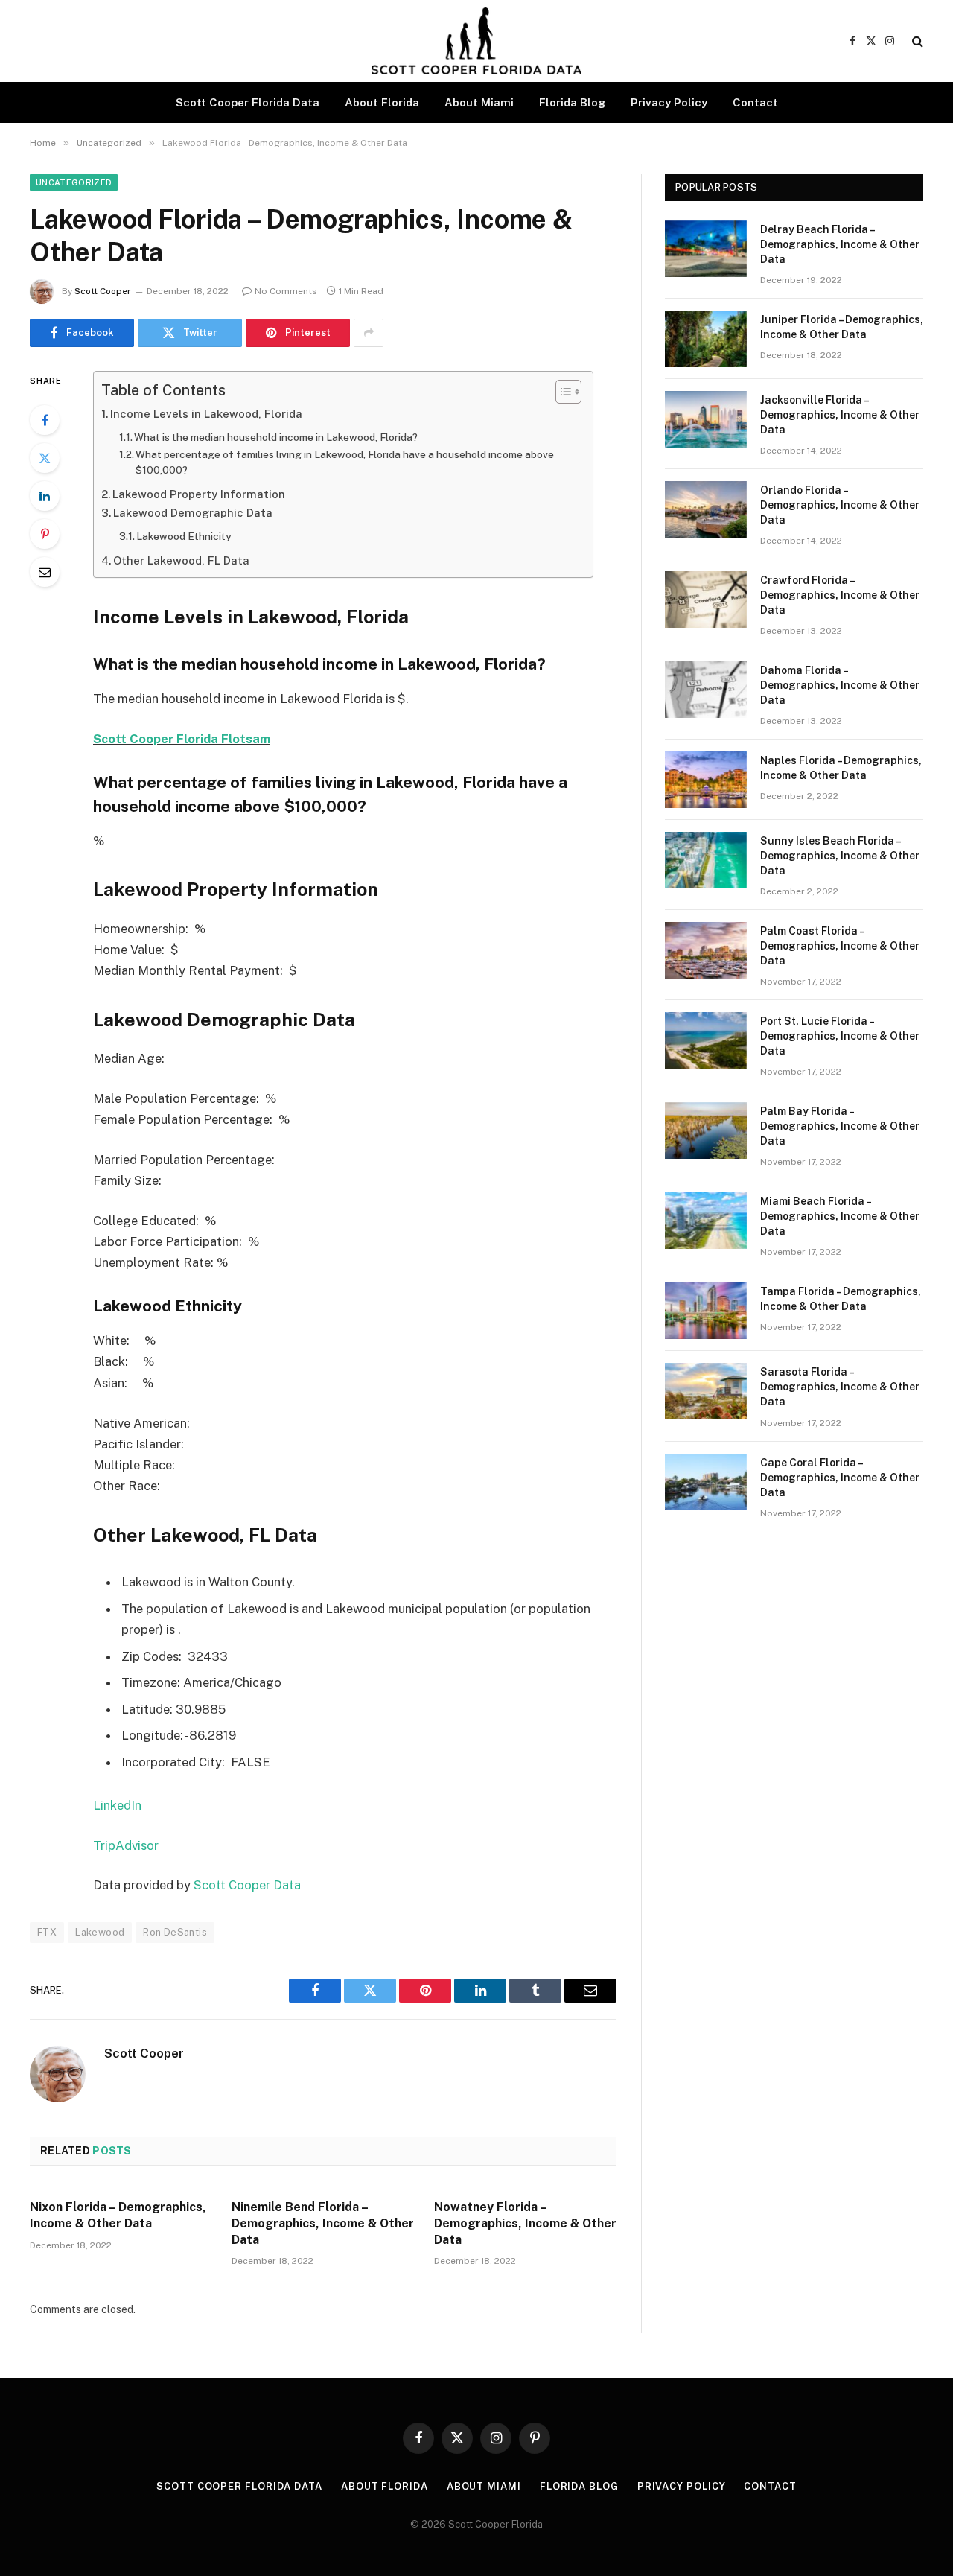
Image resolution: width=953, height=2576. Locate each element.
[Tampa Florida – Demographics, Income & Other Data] (706, 1311)
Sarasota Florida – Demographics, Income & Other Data (840, 1387)
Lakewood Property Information (199, 494)
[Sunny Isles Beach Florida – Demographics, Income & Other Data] (706, 860)
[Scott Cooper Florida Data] (476, 41)
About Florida (382, 102)
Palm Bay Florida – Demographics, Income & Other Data (840, 1126)
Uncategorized (74, 182)
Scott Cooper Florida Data (248, 102)
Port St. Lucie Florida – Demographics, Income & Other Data (840, 1036)
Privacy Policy (669, 102)
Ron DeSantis (175, 1932)
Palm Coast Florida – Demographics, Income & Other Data (840, 946)
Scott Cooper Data (247, 1885)
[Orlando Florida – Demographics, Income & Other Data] (706, 509)
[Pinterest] (45, 534)
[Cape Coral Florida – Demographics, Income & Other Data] (706, 1482)
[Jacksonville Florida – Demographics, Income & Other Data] (706, 419)
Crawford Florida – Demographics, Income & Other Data (840, 595)
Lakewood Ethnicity (184, 536)
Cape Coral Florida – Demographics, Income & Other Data (840, 1478)
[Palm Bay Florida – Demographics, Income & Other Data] (706, 1130)
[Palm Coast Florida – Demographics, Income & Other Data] (706, 950)
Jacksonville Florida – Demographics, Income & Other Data (840, 415)
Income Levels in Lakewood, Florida (206, 414)
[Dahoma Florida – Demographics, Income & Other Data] (706, 690)
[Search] (916, 41)
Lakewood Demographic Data (193, 513)
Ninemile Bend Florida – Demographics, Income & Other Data (323, 2223)
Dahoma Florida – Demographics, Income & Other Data (840, 685)
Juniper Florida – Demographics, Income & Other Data (842, 327)
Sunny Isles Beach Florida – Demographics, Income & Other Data (840, 856)
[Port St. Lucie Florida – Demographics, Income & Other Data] (706, 1040)
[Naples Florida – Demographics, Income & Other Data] (706, 780)
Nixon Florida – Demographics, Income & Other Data (118, 2215)
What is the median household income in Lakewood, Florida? (276, 437)
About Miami (479, 102)
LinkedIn (117, 1805)
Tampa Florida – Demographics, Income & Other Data (841, 1299)
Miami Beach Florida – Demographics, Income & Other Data (840, 1216)
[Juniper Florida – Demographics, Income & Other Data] (706, 339)
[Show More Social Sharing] (369, 333)
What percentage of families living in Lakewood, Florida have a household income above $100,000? (345, 462)
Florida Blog (572, 102)
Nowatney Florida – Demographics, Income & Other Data (525, 2223)
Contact (755, 102)
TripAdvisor (126, 1845)
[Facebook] (45, 420)
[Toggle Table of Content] (561, 392)
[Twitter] (45, 458)
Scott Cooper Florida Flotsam (182, 739)
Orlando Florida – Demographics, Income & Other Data (840, 505)
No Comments (286, 291)
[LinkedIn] (45, 496)
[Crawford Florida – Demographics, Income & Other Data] (706, 600)
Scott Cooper (103, 291)
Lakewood (100, 1932)
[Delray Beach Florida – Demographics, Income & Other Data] (706, 249)
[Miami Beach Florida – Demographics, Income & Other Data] (706, 1221)
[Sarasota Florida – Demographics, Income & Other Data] (706, 1391)
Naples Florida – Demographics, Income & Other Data (841, 768)
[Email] (45, 572)
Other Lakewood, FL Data (181, 560)
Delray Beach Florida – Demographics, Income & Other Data (840, 244)
